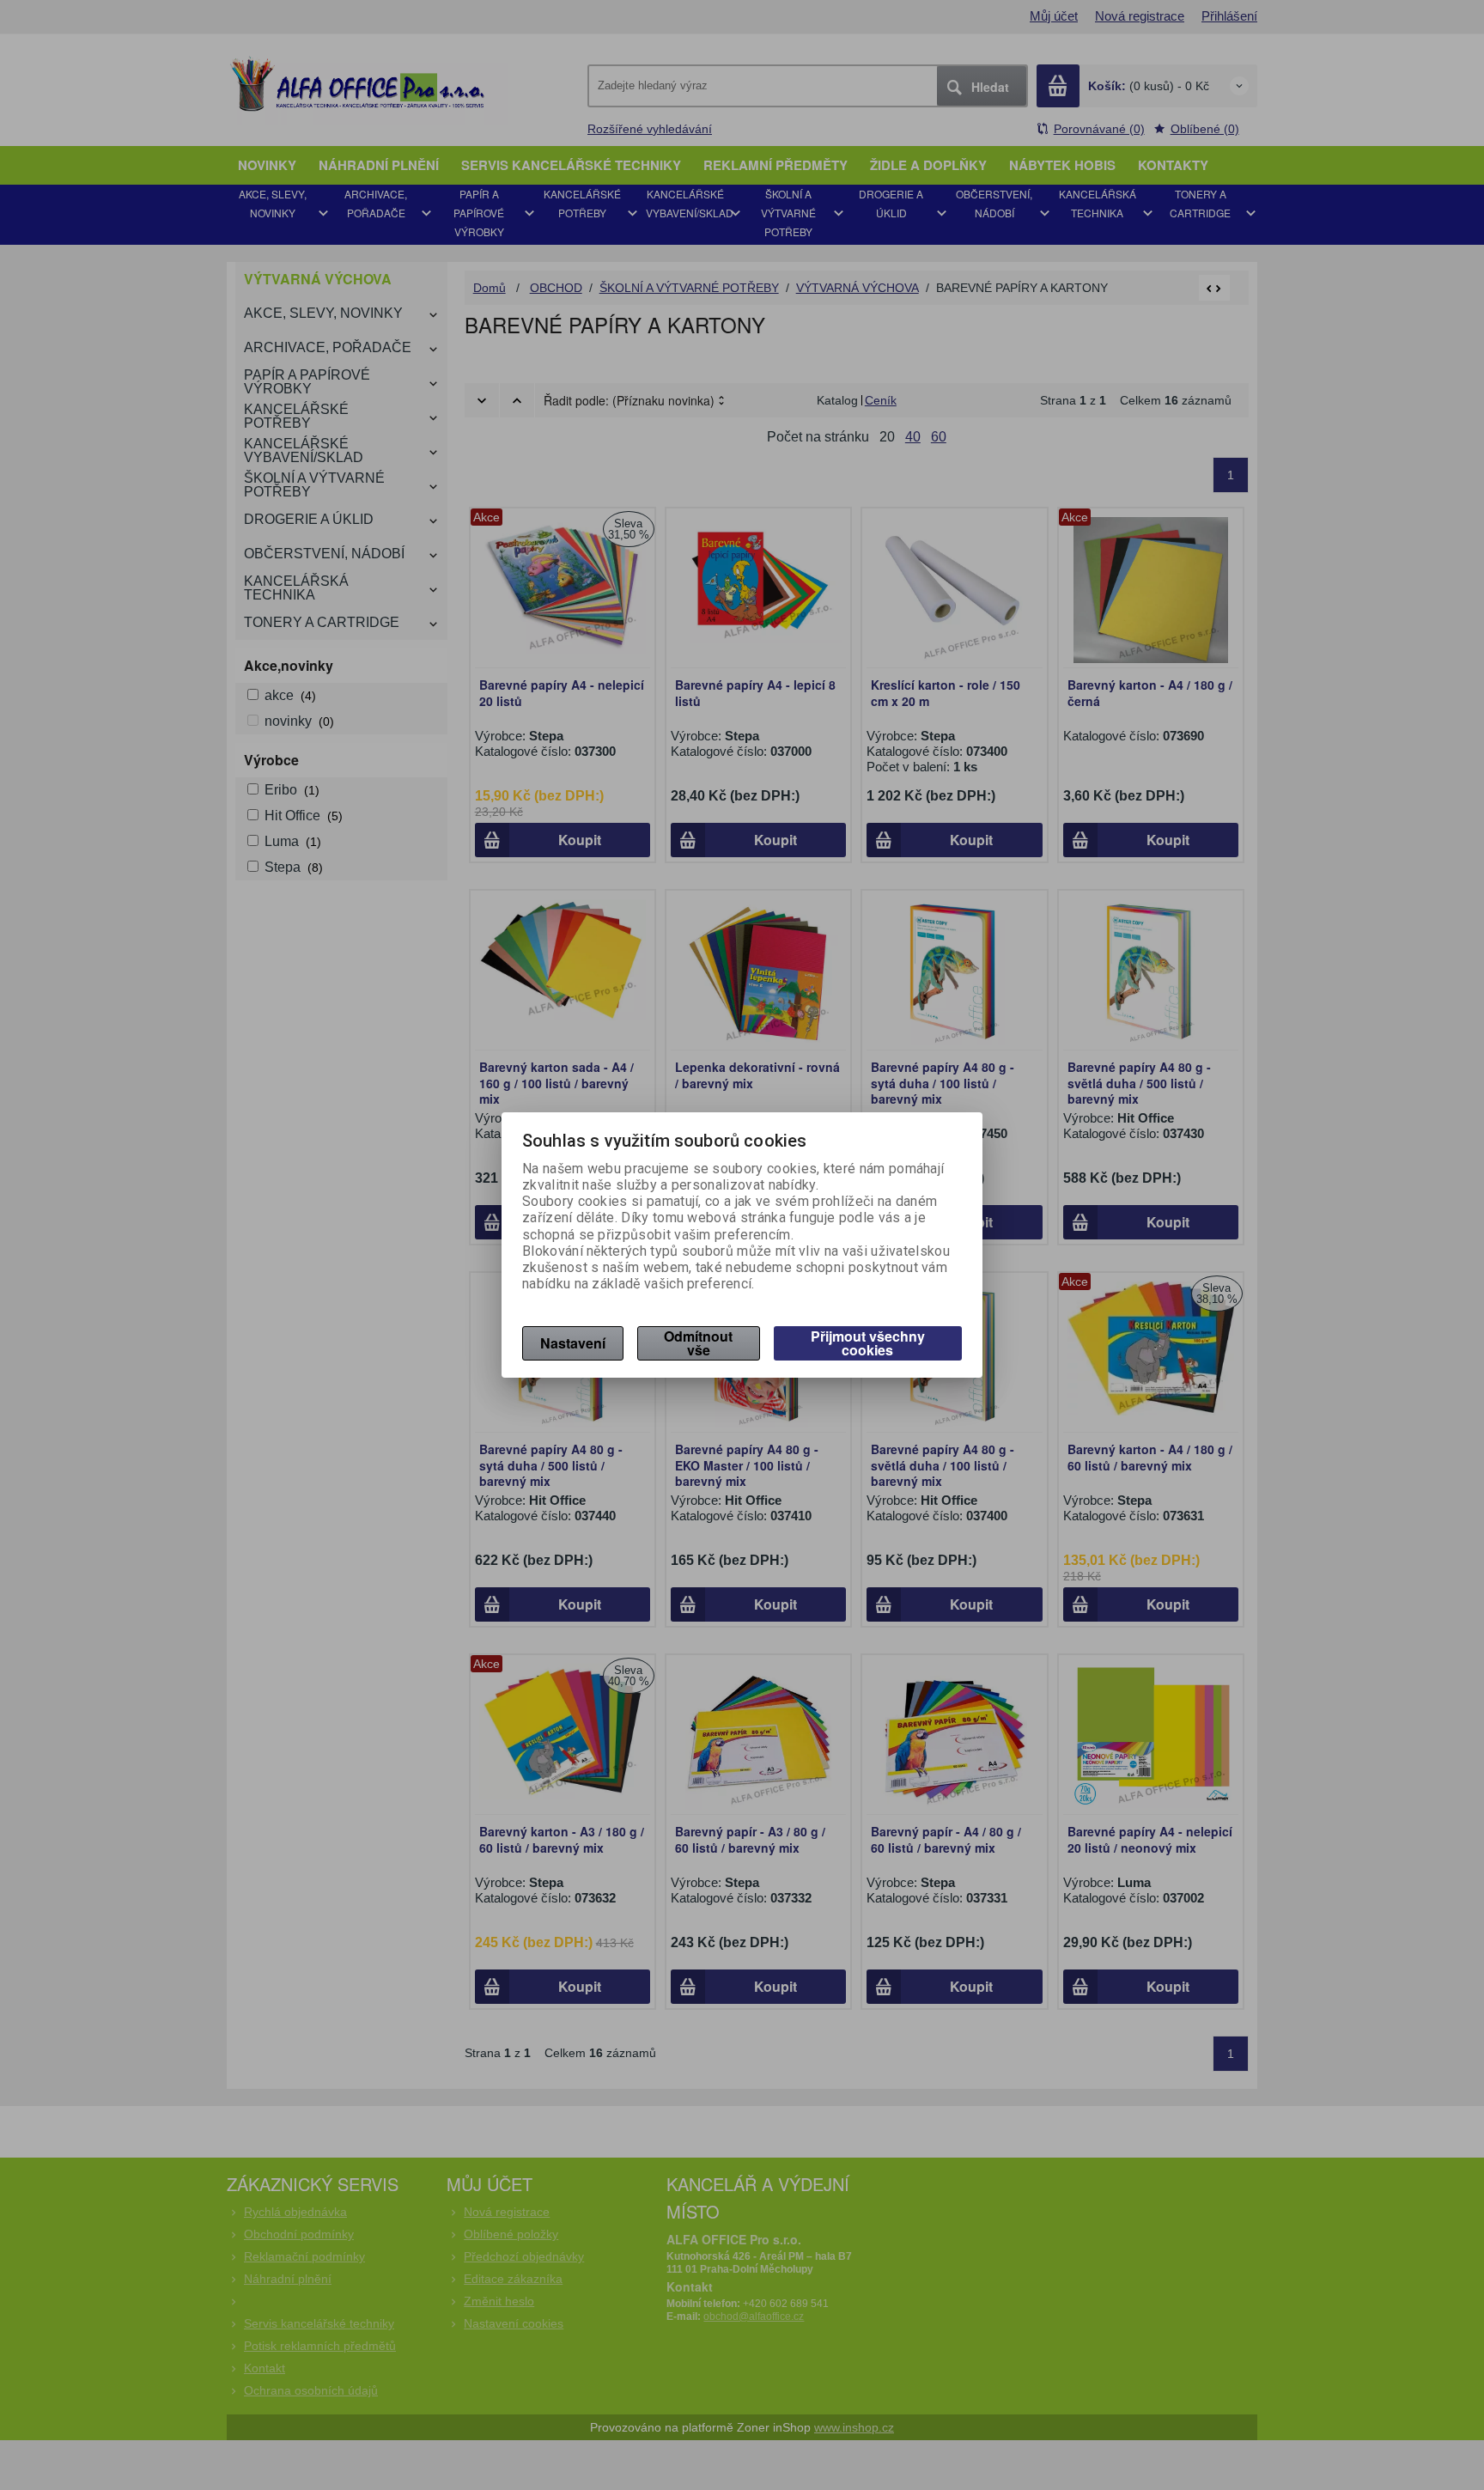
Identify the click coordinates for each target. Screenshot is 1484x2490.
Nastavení (573, 1343)
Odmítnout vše (698, 1343)
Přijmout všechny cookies (868, 1343)
